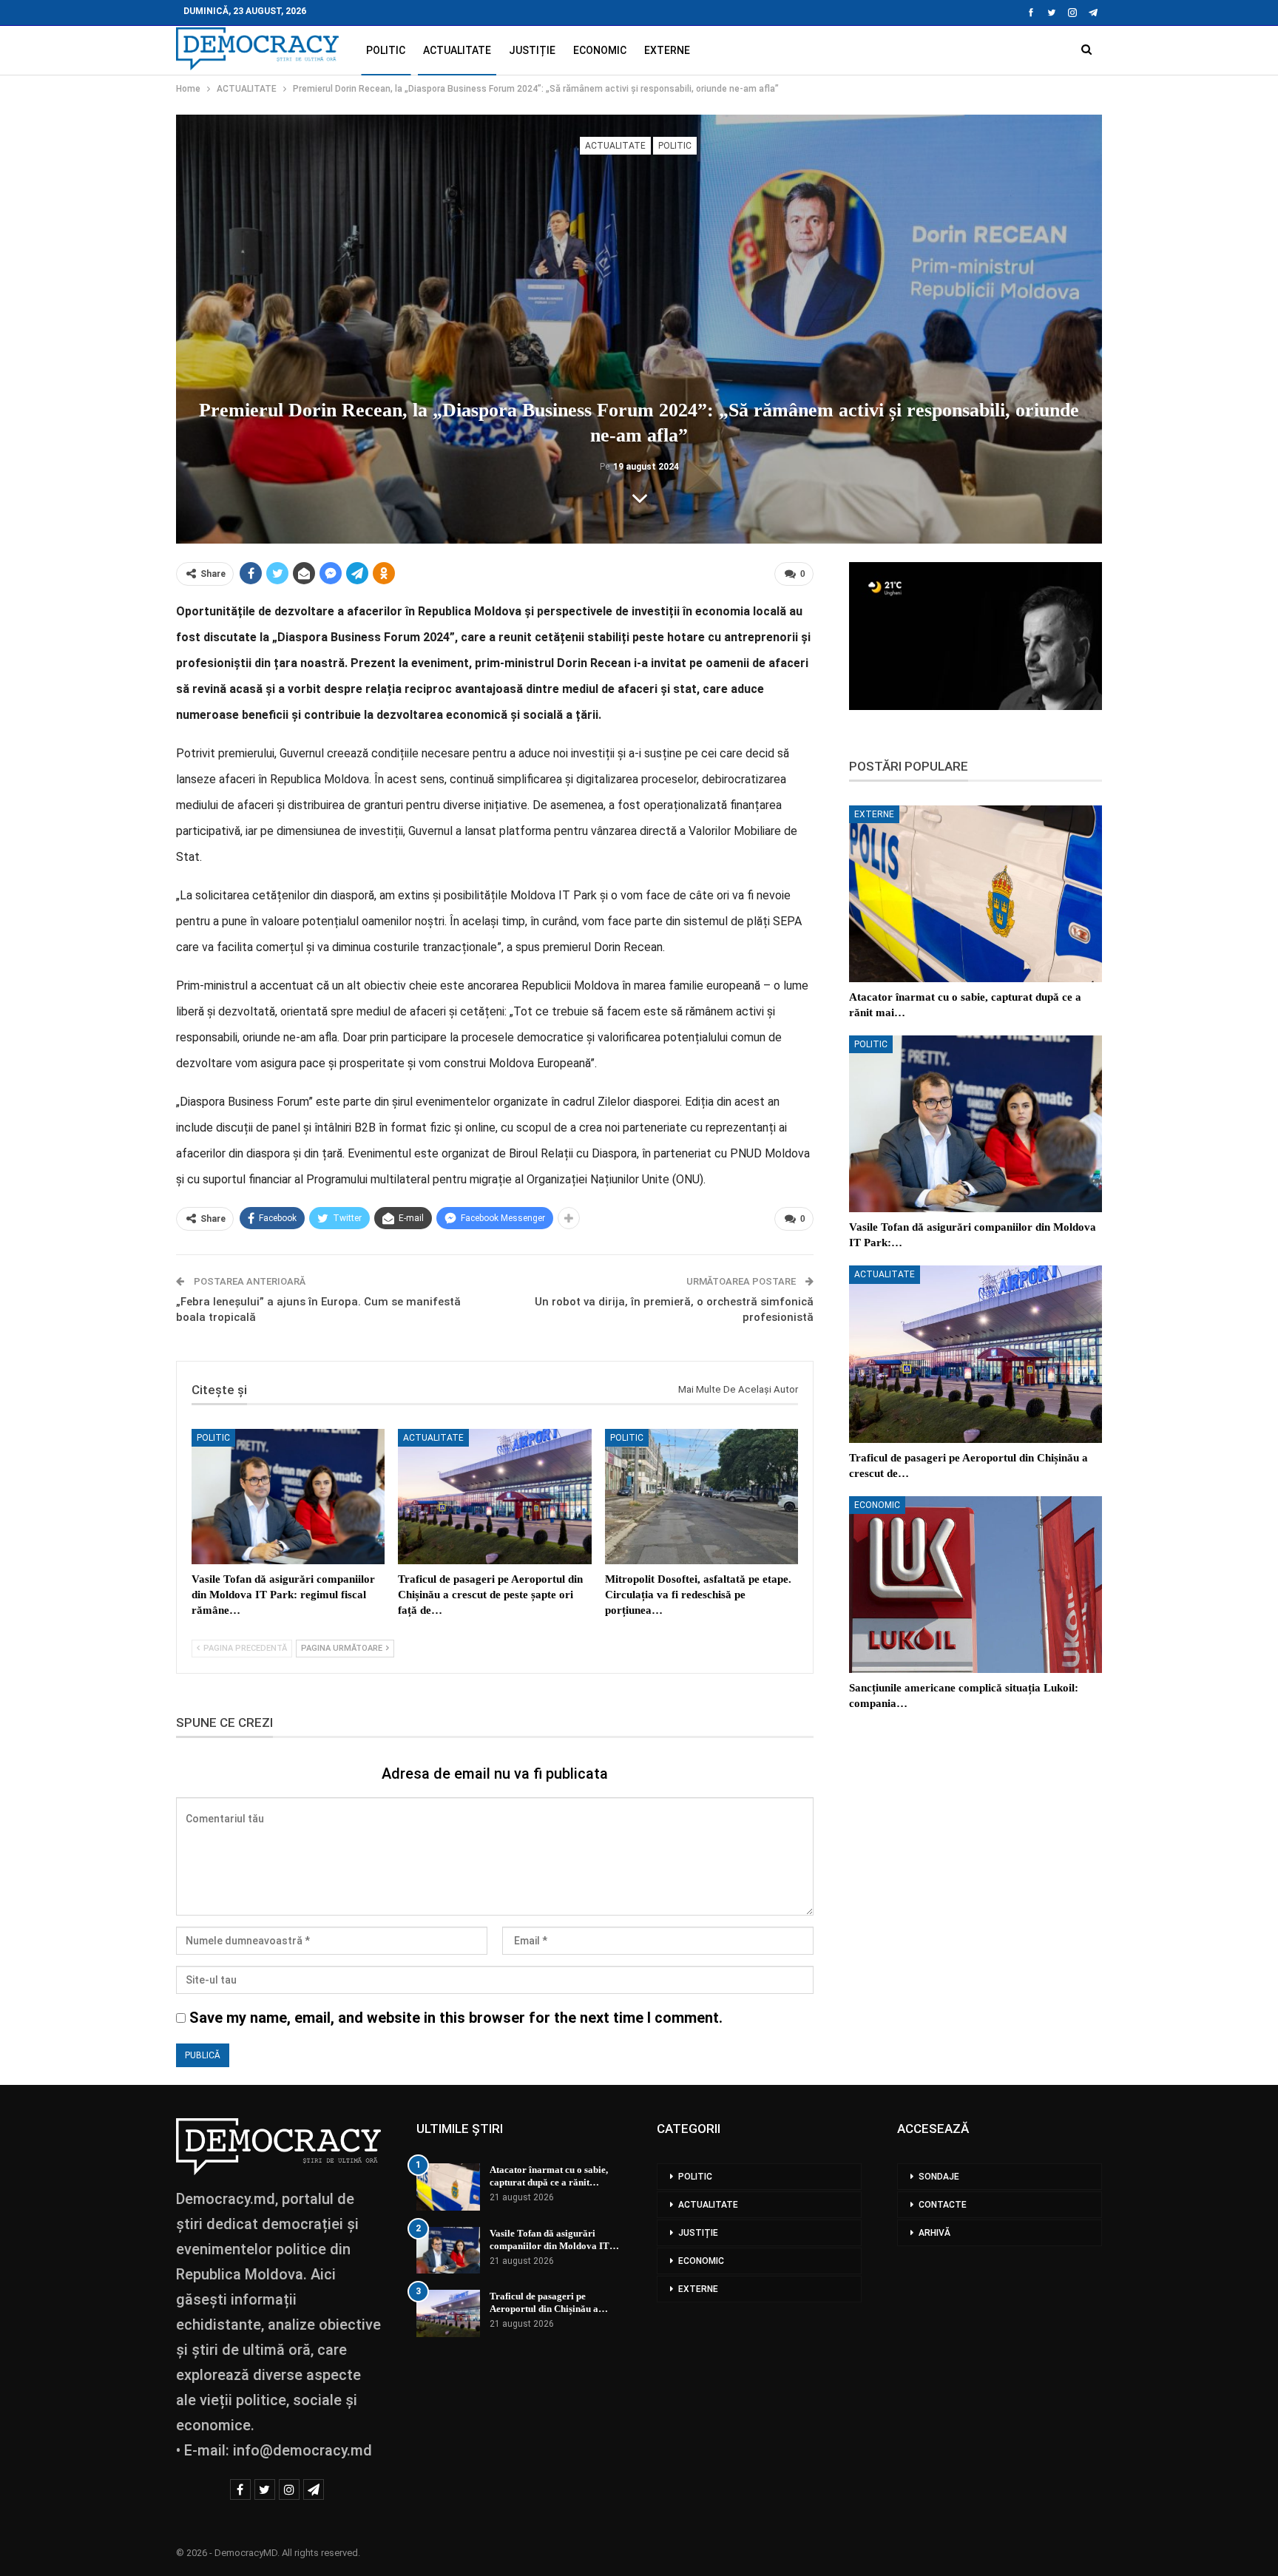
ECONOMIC (600, 50)
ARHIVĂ (934, 2233)
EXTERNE (667, 50)
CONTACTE (943, 2205)
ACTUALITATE (457, 50)
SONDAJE (939, 2177)
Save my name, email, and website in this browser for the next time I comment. (456, 2018)
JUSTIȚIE (532, 50)
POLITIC (386, 50)
